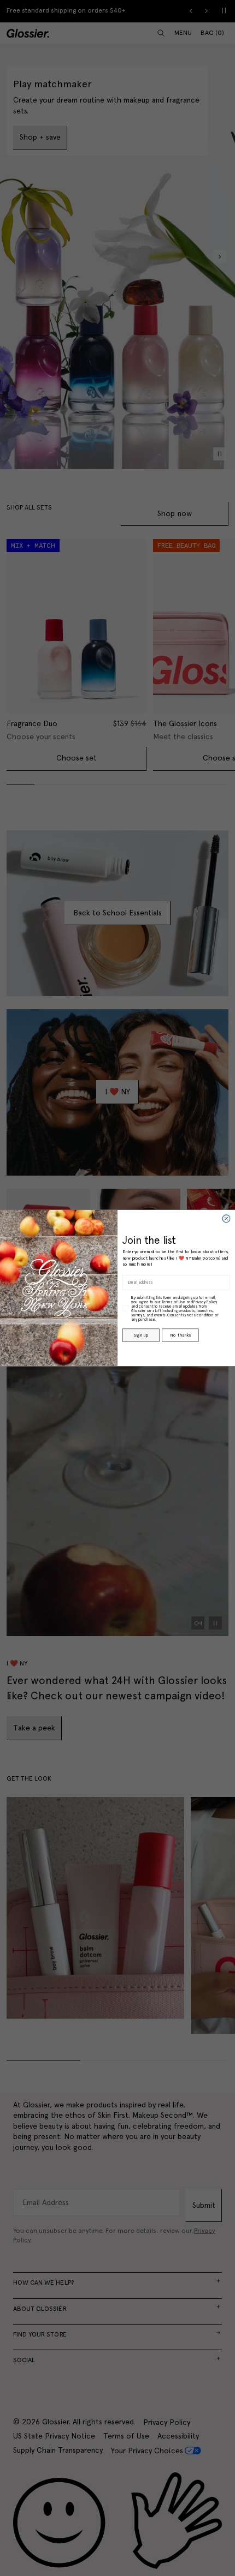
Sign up (141, 1335)
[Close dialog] (226, 1219)
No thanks (180, 1335)
